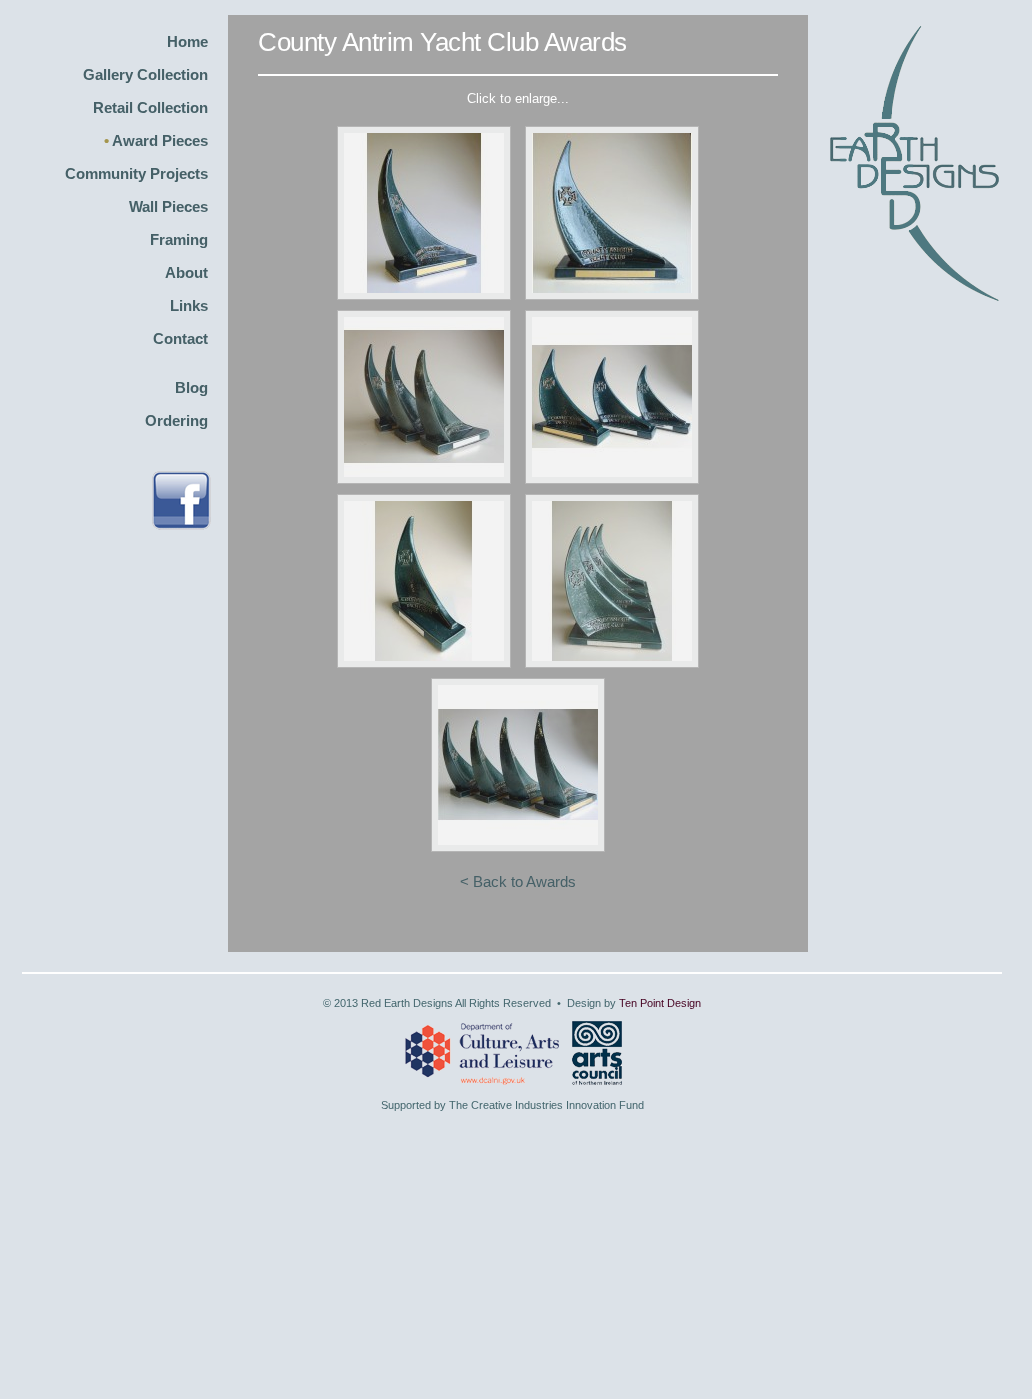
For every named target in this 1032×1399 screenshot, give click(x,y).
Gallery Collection (145, 74)
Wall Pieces (168, 206)
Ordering (176, 420)
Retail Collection (150, 107)
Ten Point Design (660, 1003)
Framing (179, 239)
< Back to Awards (518, 881)
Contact (180, 338)
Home (187, 41)
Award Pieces (160, 140)
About (186, 272)
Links (189, 305)
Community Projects (136, 173)
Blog (191, 387)
